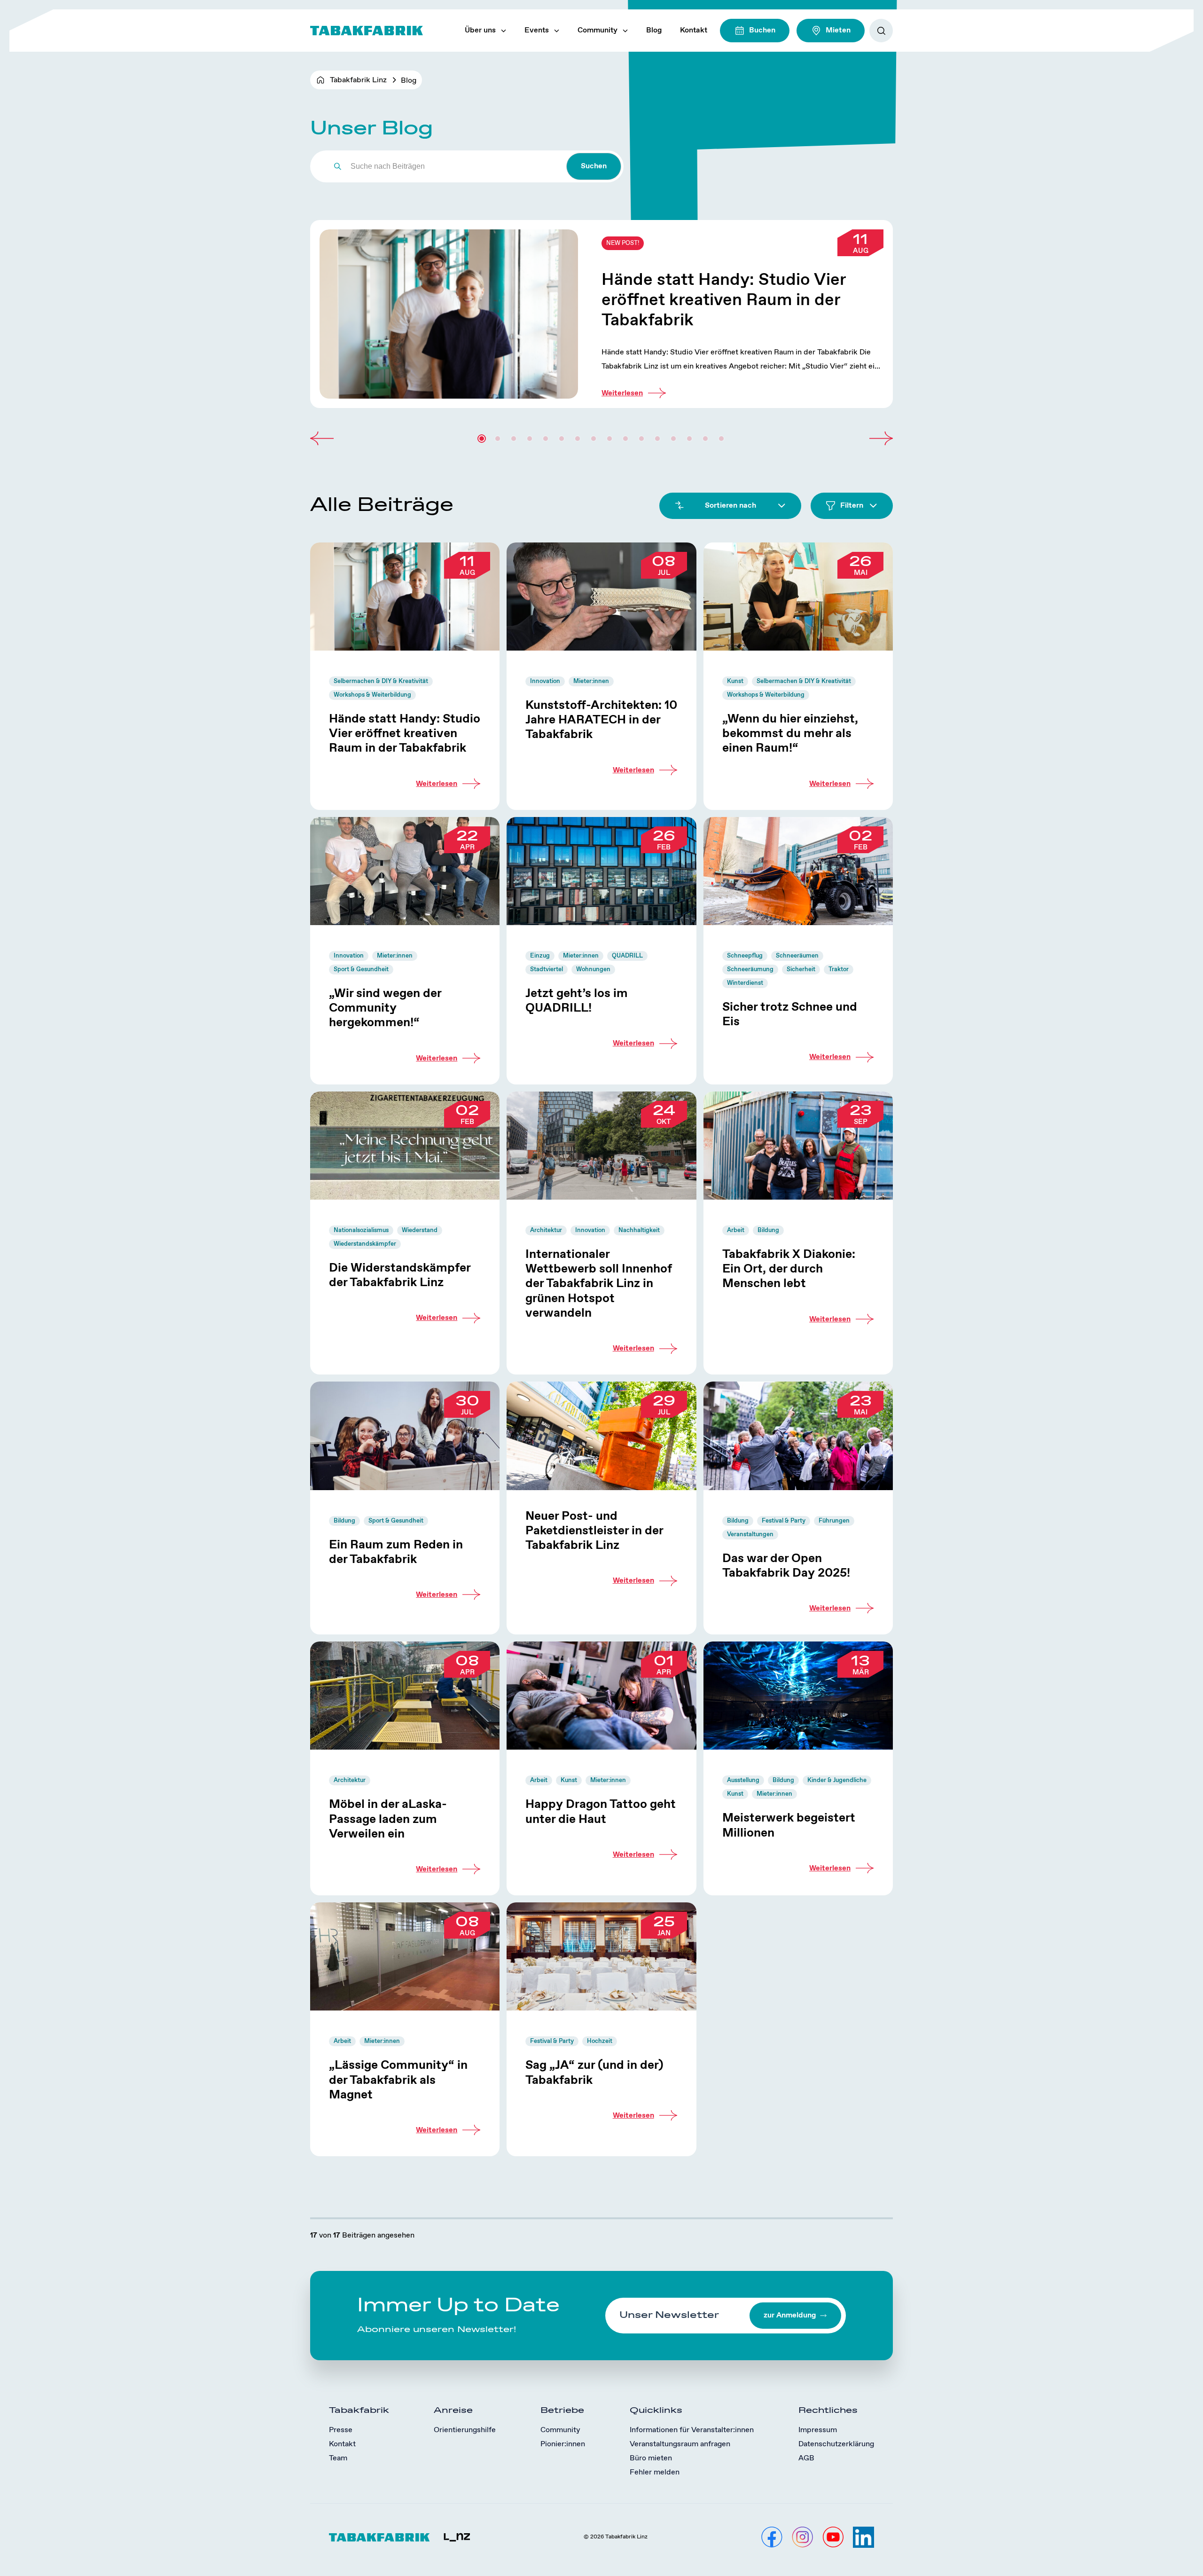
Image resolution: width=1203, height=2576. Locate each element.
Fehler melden (655, 2472)
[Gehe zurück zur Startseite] (367, 31)
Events (537, 30)
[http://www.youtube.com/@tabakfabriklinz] (833, 2537)
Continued (601, 314)
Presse (341, 2430)
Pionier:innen (563, 2444)
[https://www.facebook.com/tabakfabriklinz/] (772, 2537)
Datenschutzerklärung (836, 2444)
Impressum (818, 2430)
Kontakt (694, 30)
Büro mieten (651, 2458)
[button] (322, 439)
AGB (806, 2458)
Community (598, 30)
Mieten (838, 30)
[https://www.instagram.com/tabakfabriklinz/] (802, 2537)
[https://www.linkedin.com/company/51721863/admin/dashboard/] (863, 2537)
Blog (654, 30)
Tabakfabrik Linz (358, 80)
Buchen (762, 30)
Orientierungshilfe (465, 2430)
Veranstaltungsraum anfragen (680, 2444)
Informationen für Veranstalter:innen (692, 2430)
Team (338, 2458)
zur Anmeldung (790, 2315)
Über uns (480, 30)
